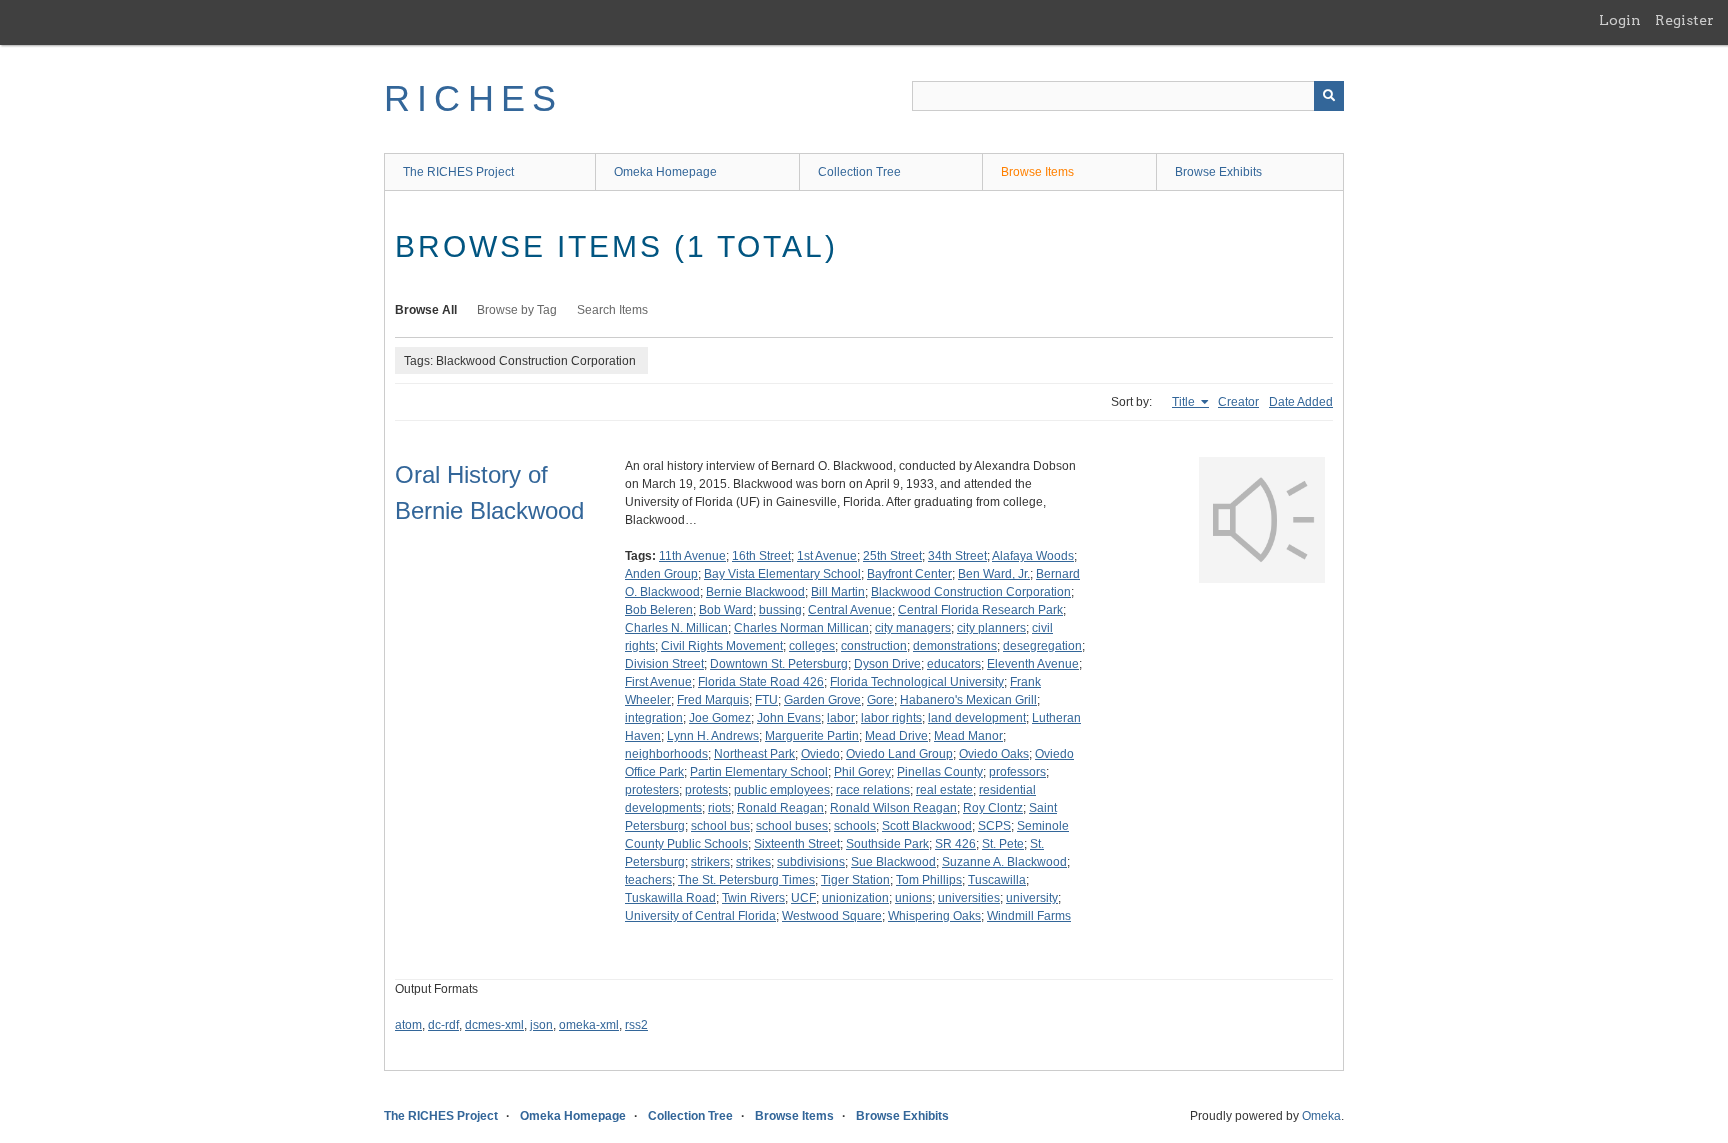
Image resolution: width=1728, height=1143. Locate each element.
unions (913, 898)
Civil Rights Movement (722, 646)
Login (1620, 20)
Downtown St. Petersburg (779, 664)
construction (874, 646)
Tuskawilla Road (670, 898)
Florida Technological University (917, 682)
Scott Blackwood (927, 826)
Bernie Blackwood (755, 592)
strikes (753, 862)
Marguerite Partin (812, 736)
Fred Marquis (713, 700)
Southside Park (887, 844)
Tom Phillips (929, 880)
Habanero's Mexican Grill (968, 700)
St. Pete (1003, 844)
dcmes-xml (494, 1025)
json (541, 1025)
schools (855, 826)
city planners (991, 628)
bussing (780, 610)
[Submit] (1329, 96)
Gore (880, 700)
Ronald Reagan (780, 808)
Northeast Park (754, 754)
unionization (855, 898)
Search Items (612, 310)
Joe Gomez (720, 718)
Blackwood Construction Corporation (971, 592)
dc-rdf (443, 1025)
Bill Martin (838, 592)
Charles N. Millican (676, 628)
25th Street (892, 556)
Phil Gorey (862, 772)
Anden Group (661, 574)
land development (977, 718)
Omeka (1321, 1116)
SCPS (994, 826)
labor (841, 718)
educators (954, 664)
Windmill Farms (1029, 916)
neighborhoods (666, 754)
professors (1017, 772)
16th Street (761, 556)
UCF (803, 898)
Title (1185, 402)
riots (719, 808)
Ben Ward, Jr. (994, 574)
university (1032, 898)
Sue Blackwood (893, 862)
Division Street (664, 664)
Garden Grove (822, 700)
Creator (1238, 402)
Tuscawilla (997, 880)
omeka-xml (589, 1025)
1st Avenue (827, 556)
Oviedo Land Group (899, 754)
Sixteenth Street (797, 844)
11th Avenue (692, 556)
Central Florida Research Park (980, 610)
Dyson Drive (887, 664)
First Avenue (658, 682)
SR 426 (955, 844)
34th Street (957, 556)
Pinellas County (940, 772)
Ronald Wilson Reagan (893, 808)
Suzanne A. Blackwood (1004, 862)
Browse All (426, 310)
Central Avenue (850, 610)
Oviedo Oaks (994, 754)
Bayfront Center (909, 574)
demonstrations (955, 646)
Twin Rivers (753, 898)
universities (969, 898)
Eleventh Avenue (1033, 664)
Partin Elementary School (759, 772)
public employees (782, 790)
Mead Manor (968, 736)
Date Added (1301, 402)
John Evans (789, 718)
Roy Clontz (993, 808)
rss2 (636, 1025)
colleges (812, 646)
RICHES (473, 98)
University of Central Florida (700, 916)
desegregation (1042, 646)
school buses (792, 826)
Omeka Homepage (665, 172)
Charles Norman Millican (801, 628)
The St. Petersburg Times (746, 880)
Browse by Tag (517, 310)
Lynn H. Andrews (713, 736)
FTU (766, 700)
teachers (648, 880)
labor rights (891, 718)
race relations (873, 790)
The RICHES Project (458, 172)
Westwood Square (832, 916)
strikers (710, 862)
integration (654, 718)
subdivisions (811, 862)
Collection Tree (859, 172)
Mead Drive (896, 736)
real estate (944, 790)
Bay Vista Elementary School (782, 574)
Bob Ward (726, 610)
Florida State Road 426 (761, 682)
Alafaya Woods (1033, 556)
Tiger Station (855, 880)
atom (408, 1025)
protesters (652, 790)
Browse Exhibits (1218, 172)
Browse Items (1037, 172)
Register (1684, 20)
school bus (720, 826)
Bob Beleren (659, 610)
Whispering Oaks (934, 916)
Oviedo (820, 754)
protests (706, 790)
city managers (913, 628)
